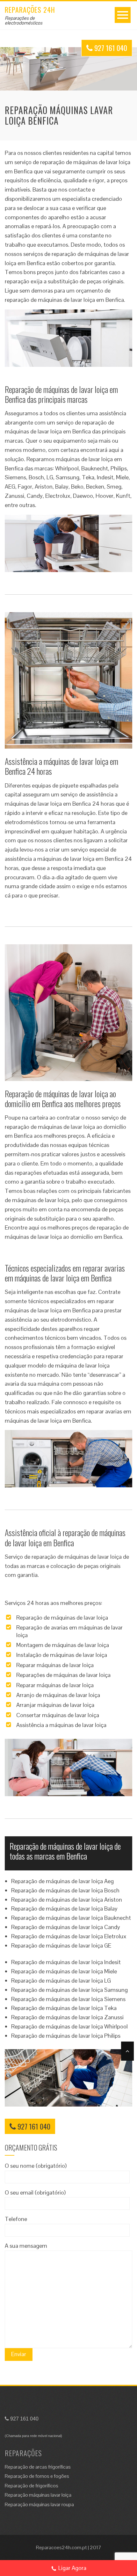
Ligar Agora (72, 2568)
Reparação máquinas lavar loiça (38, 2495)
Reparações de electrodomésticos (24, 20)
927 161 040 (110, 48)
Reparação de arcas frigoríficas (38, 2467)
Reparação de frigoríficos (32, 2486)
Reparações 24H (30, 10)
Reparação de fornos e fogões (37, 2476)
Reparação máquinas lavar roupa (39, 2504)
